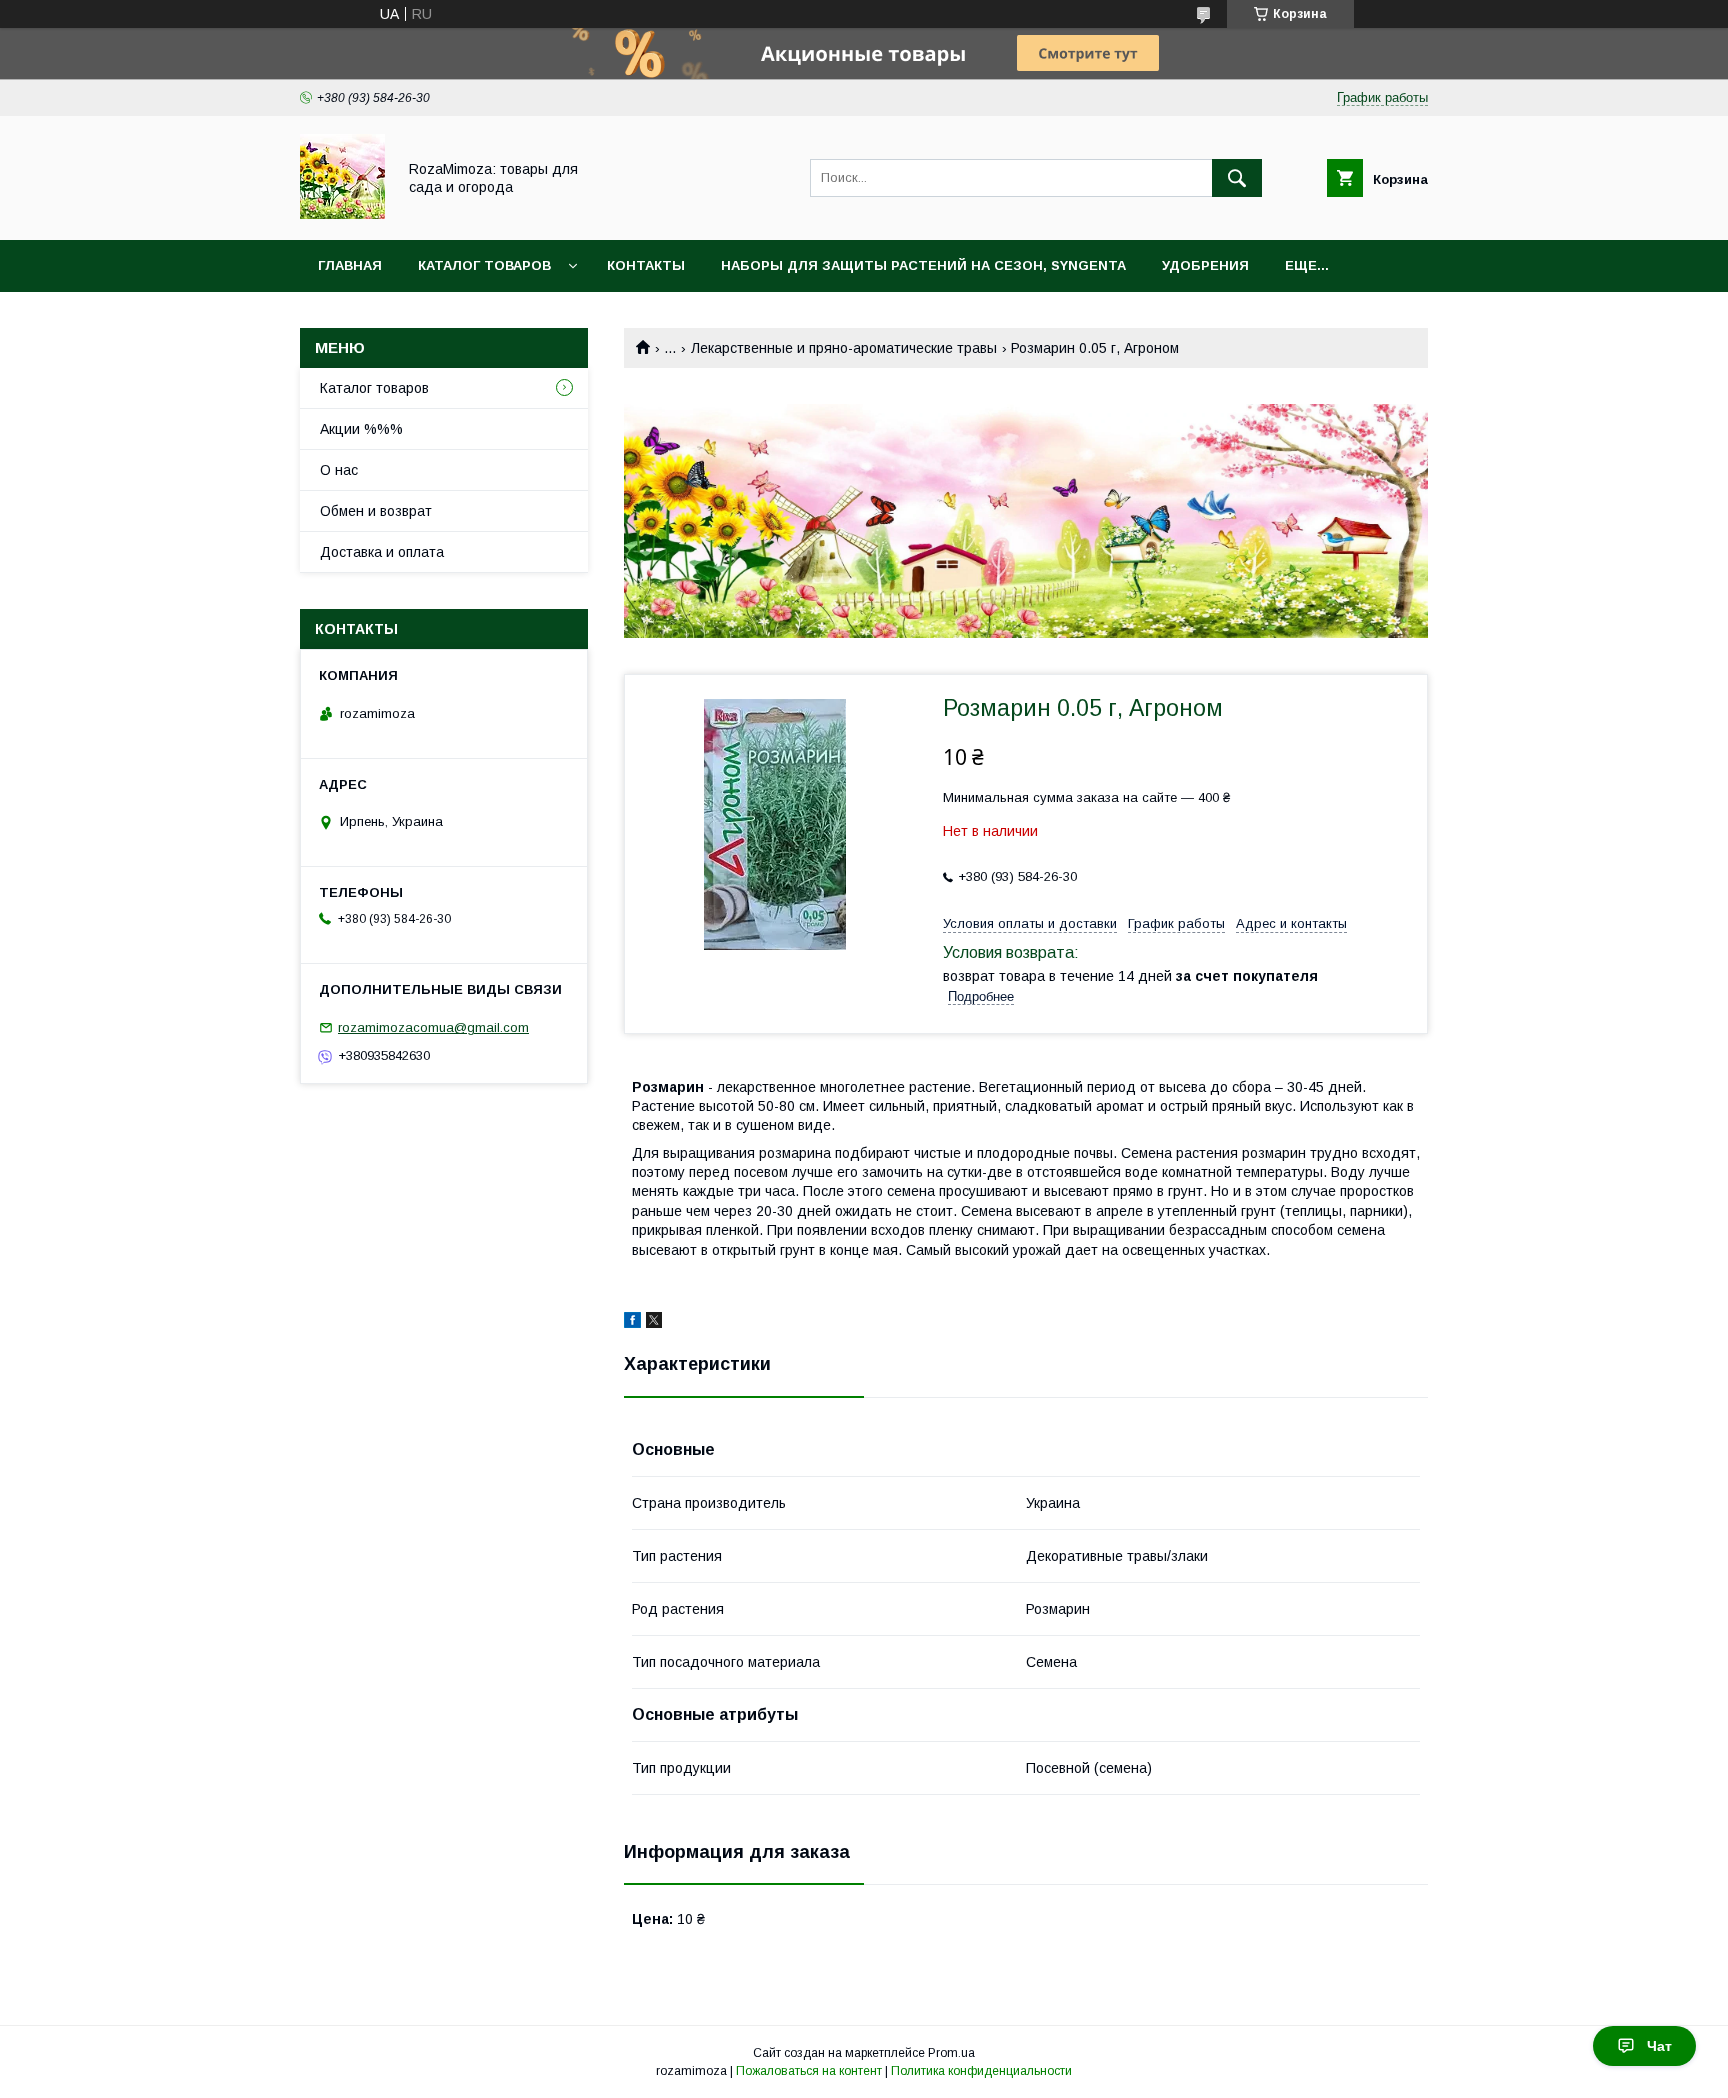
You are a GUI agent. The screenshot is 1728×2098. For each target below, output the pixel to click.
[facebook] (632, 1323)
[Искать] (1237, 178)
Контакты (646, 265)
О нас (339, 470)
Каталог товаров (484, 265)
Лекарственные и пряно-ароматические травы (844, 348)
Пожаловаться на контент (809, 2071)
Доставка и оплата (382, 552)
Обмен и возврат (376, 511)
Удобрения (1205, 265)
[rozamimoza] (342, 214)
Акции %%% (361, 429)
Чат (1659, 2046)
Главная (350, 265)
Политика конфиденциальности (981, 2071)
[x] (654, 1323)
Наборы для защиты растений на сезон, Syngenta (923, 265)
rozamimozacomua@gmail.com (433, 1027)
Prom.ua (951, 2053)
